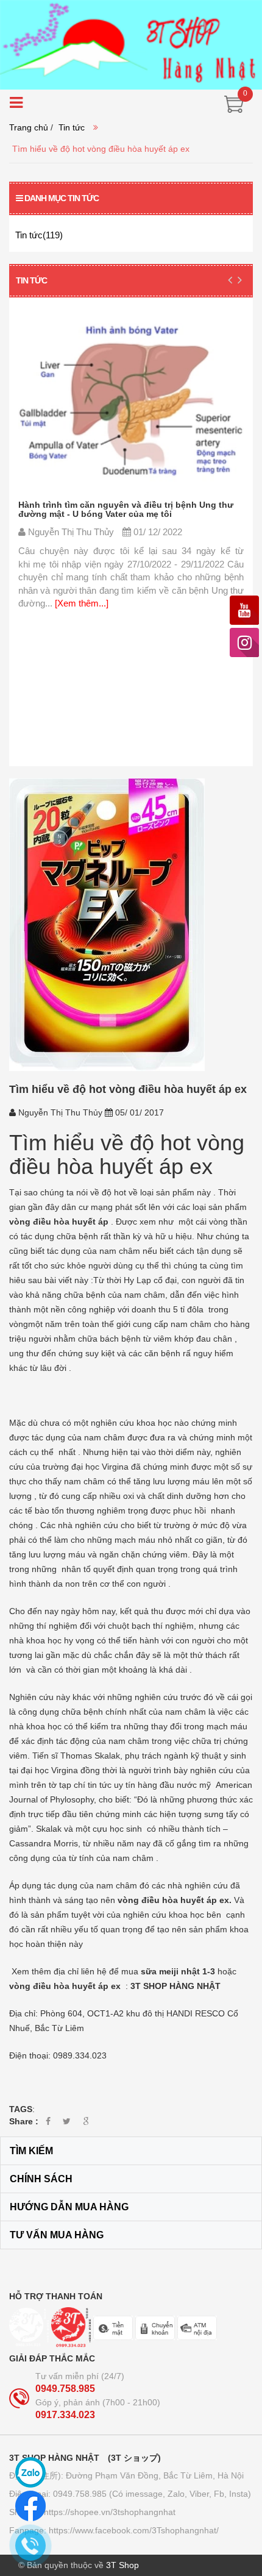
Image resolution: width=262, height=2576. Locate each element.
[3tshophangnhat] (131, 44)
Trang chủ (29, 127)
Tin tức (72, 127)
